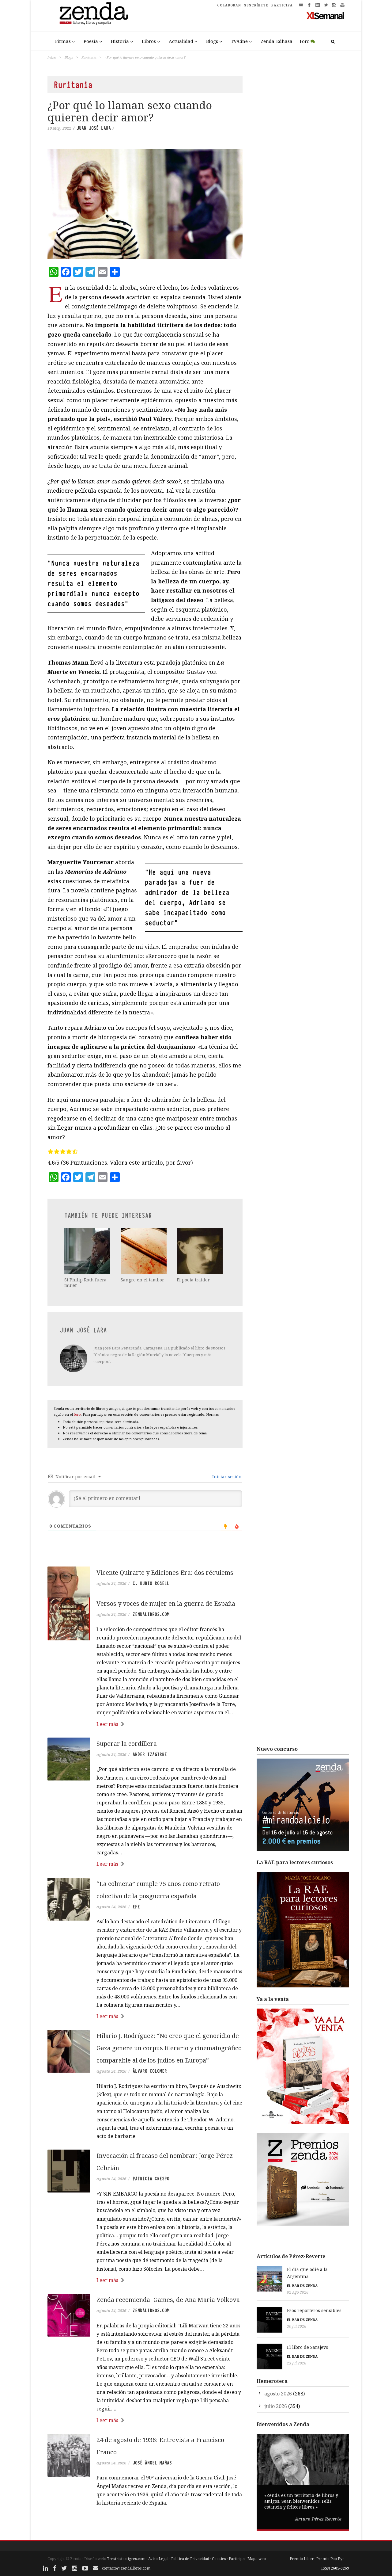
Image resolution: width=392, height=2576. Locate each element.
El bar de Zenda (302, 2286)
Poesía (91, 41)
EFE (136, 1907)
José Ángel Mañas (152, 2463)
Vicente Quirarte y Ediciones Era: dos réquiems (165, 1572)
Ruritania (89, 57)
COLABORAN (229, 5)
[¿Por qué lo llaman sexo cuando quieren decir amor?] (145, 204)
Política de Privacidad (190, 2559)
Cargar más (145, 2526)
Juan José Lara (94, 128)
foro (77, 1414)
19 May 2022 (59, 128)
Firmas (63, 41)
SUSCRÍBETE (256, 5)
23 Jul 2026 (297, 2363)
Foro (305, 41)
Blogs (212, 41)
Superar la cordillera (127, 1744)
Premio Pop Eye (330, 2559)
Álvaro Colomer (150, 2071)
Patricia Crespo (151, 2179)
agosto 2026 (278, 2394)
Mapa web (257, 2559)
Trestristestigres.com (126, 2559)
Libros (149, 41)
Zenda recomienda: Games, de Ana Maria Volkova (168, 2300)
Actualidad (181, 41)
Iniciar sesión (226, 1477)
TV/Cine (239, 41)
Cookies (219, 2559)
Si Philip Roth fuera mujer (85, 1282)
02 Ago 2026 (298, 2292)
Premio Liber (302, 2559)
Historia (120, 41)
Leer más (107, 1724)
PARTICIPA (282, 5)
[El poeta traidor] (200, 1251)
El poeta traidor (193, 1280)
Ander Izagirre (150, 1754)
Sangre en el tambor (142, 1280)
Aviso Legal (158, 2559)
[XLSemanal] (325, 15)
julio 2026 (276, 2406)
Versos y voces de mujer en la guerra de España (166, 1603)
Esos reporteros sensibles (314, 2310)
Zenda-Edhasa (277, 41)
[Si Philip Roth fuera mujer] (88, 1251)
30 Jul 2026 (297, 2326)
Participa (237, 2559)
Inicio (52, 57)
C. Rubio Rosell (151, 1583)
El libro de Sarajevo (308, 2347)
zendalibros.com (151, 1614)
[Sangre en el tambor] (144, 1251)
